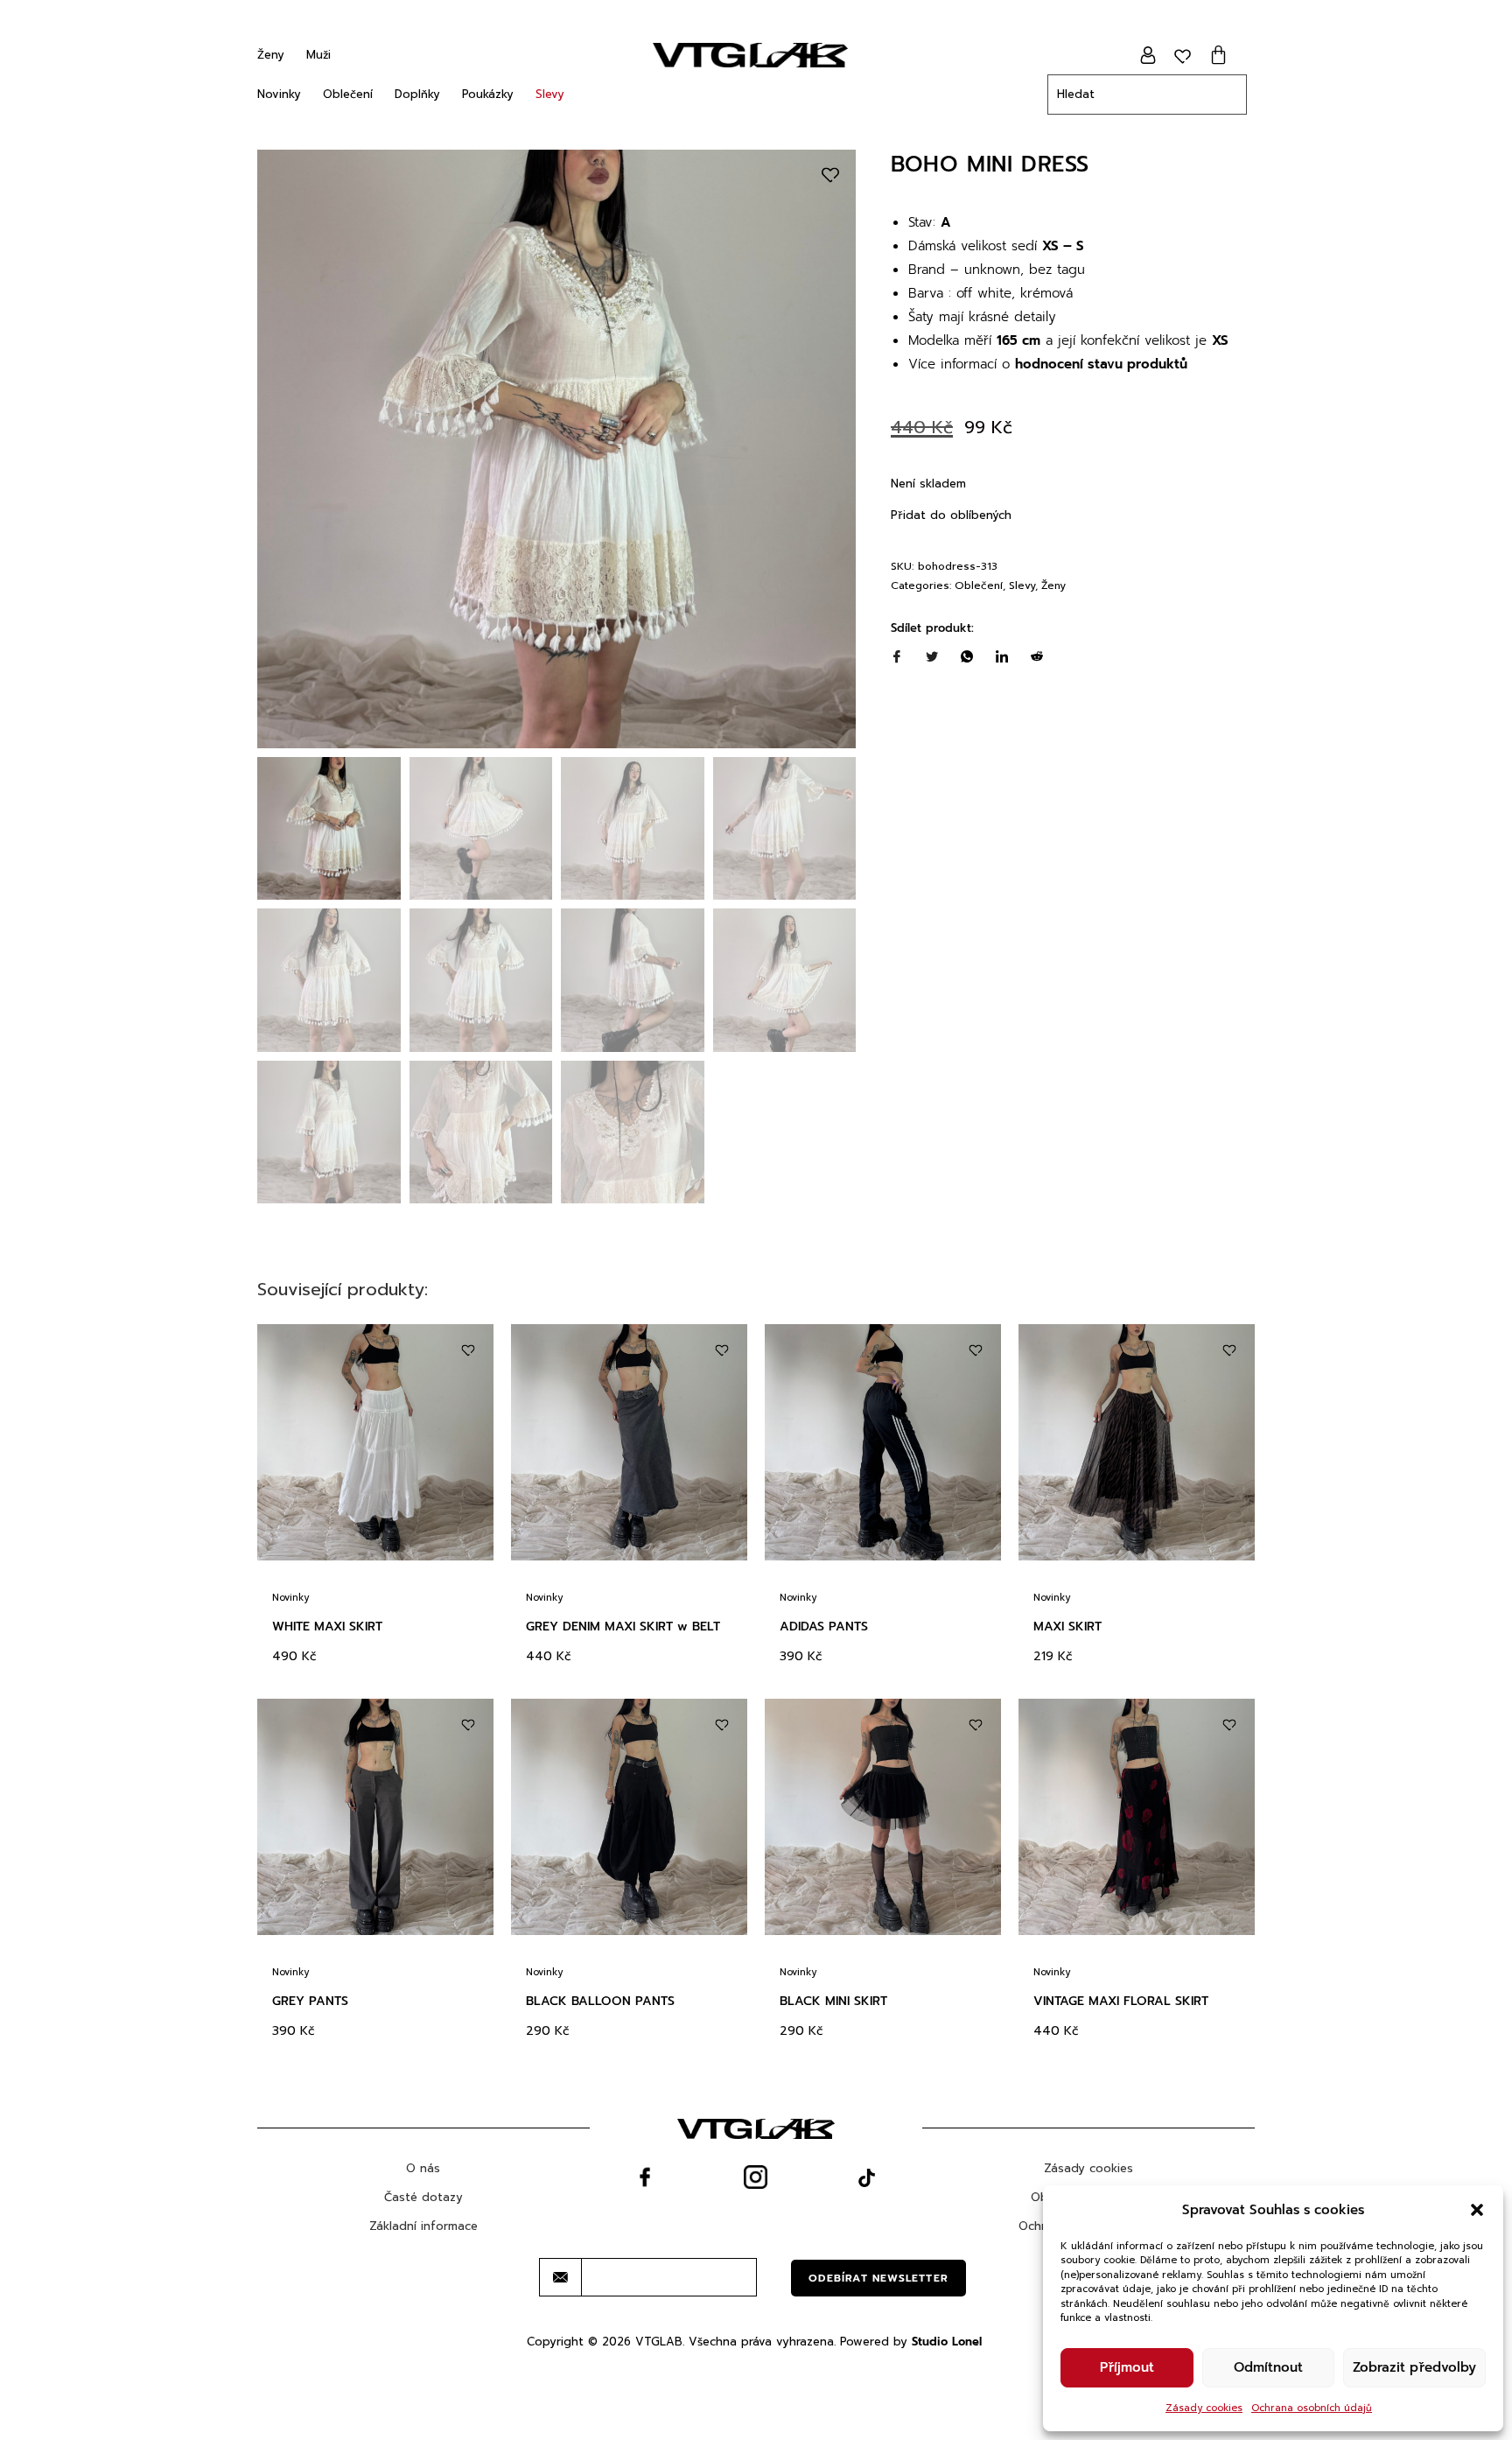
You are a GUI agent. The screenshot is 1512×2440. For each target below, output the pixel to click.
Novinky (279, 94)
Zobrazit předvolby (1414, 2367)
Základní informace (423, 2226)
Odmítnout (1268, 2367)
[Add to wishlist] (830, 175)
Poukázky (488, 94)
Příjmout (1127, 2367)
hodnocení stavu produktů (1101, 364)
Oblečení (348, 94)
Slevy (550, 94)
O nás (423, 2168)
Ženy (271, 55)
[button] (1477, 2210)
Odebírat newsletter (878, 2278)
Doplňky (417, 94)
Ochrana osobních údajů (1312, 2408)
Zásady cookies (1204, 2408)
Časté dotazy (423, 2197)
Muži (318, 55)
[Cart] (1218, 55)
